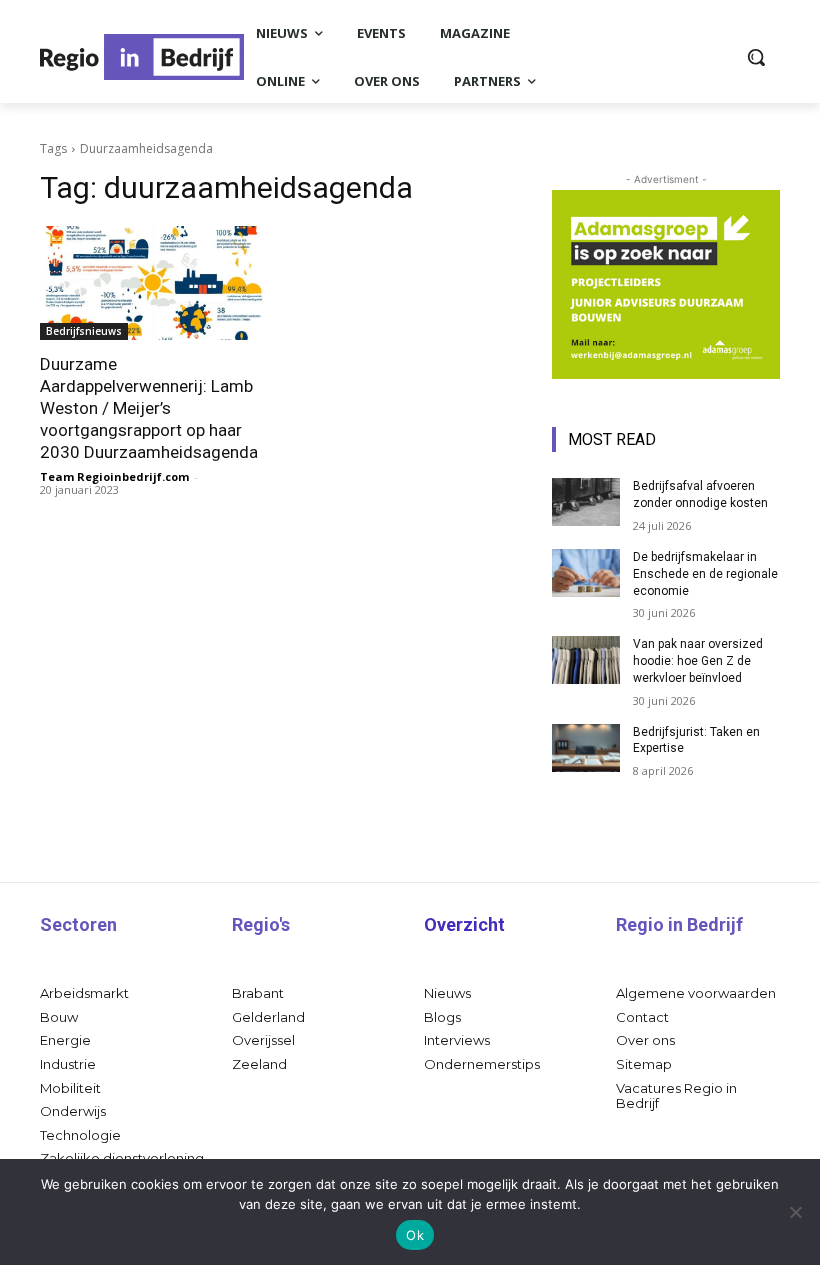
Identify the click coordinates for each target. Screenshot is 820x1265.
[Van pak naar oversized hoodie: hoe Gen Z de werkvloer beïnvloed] (586, 660)
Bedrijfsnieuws (84, 331)
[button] (756, 57)
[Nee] (795, 1212)
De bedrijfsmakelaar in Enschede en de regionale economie (705, 574)
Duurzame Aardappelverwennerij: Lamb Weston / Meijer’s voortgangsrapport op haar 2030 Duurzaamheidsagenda (149, 408)
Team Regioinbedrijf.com (114, 476)
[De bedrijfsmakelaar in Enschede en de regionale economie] (586, 573)
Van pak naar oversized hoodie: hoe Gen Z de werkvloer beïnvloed (698, 661)
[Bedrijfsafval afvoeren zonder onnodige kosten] (586, 502)
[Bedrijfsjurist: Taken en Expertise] (586, 748)
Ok (415, 1235)
